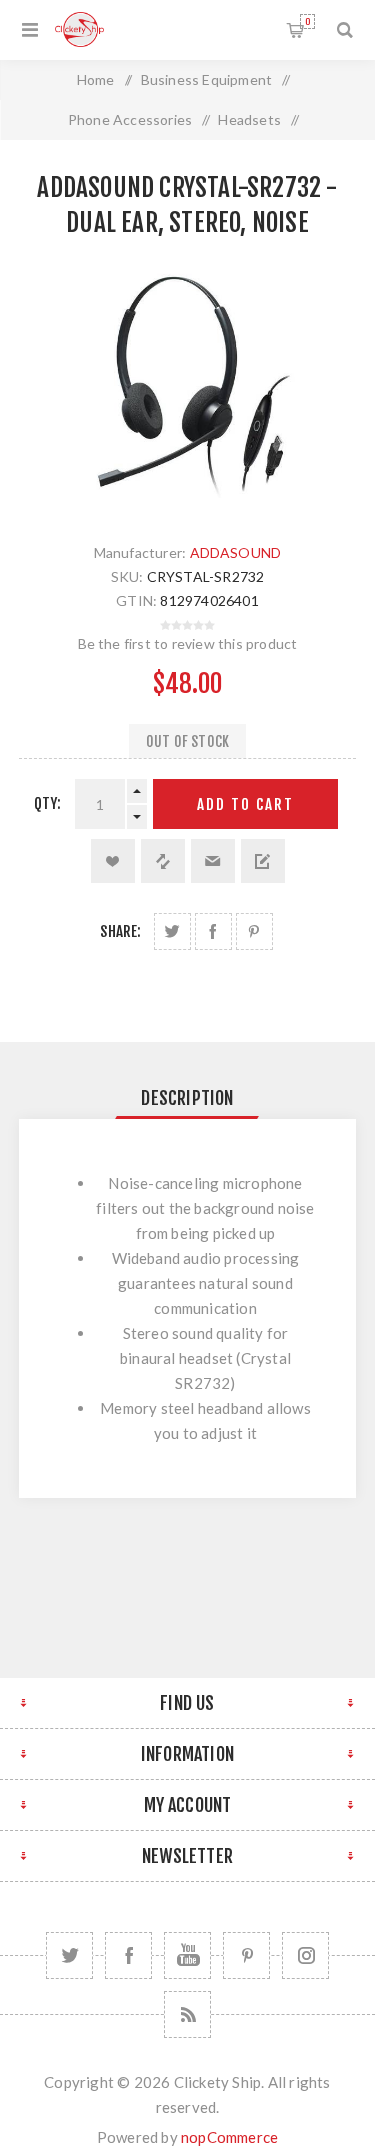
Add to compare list (163, 861)
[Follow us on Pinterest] (246, 1955)
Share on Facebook (213, 931)
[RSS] (187, 2014)
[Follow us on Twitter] (69, 1955)
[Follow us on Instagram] (305, 1955)
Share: (120, 931)
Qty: (48, 803)
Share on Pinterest (254, 931)
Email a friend (213, 861)
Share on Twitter (172, 931)
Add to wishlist (113, 861)
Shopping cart (307, 21)
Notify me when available (263, 861)
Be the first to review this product (188, 643)
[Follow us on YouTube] (187, 1955)
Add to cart (245, 804)
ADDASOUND (236, 552)
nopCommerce (229, 2137)
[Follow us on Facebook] (128, 1955)
